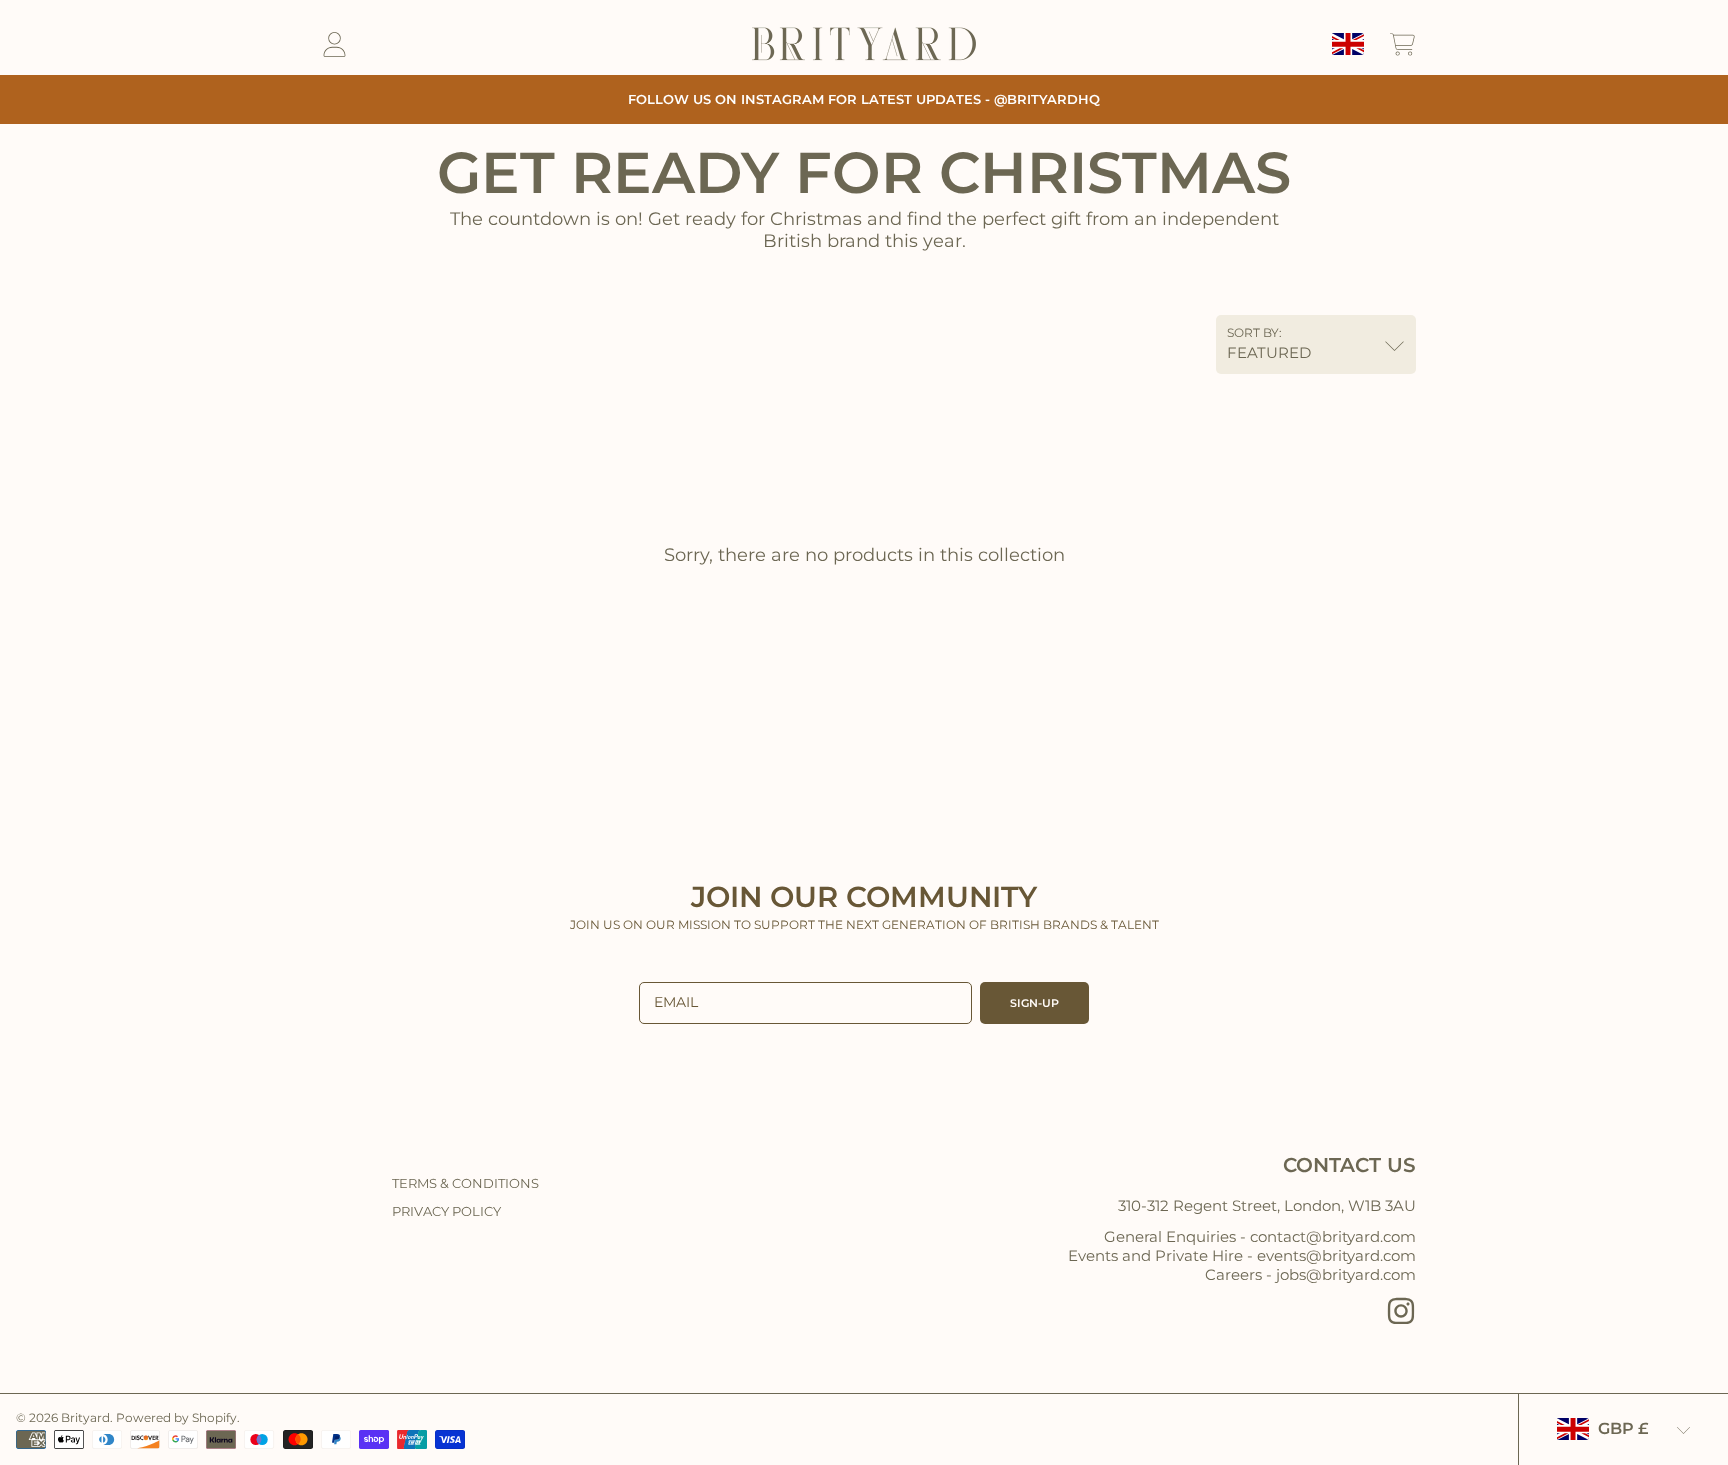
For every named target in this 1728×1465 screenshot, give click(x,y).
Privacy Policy (446, 1211)
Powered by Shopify (176, 1417)
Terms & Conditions (465, 1183)
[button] (1402, 44)
